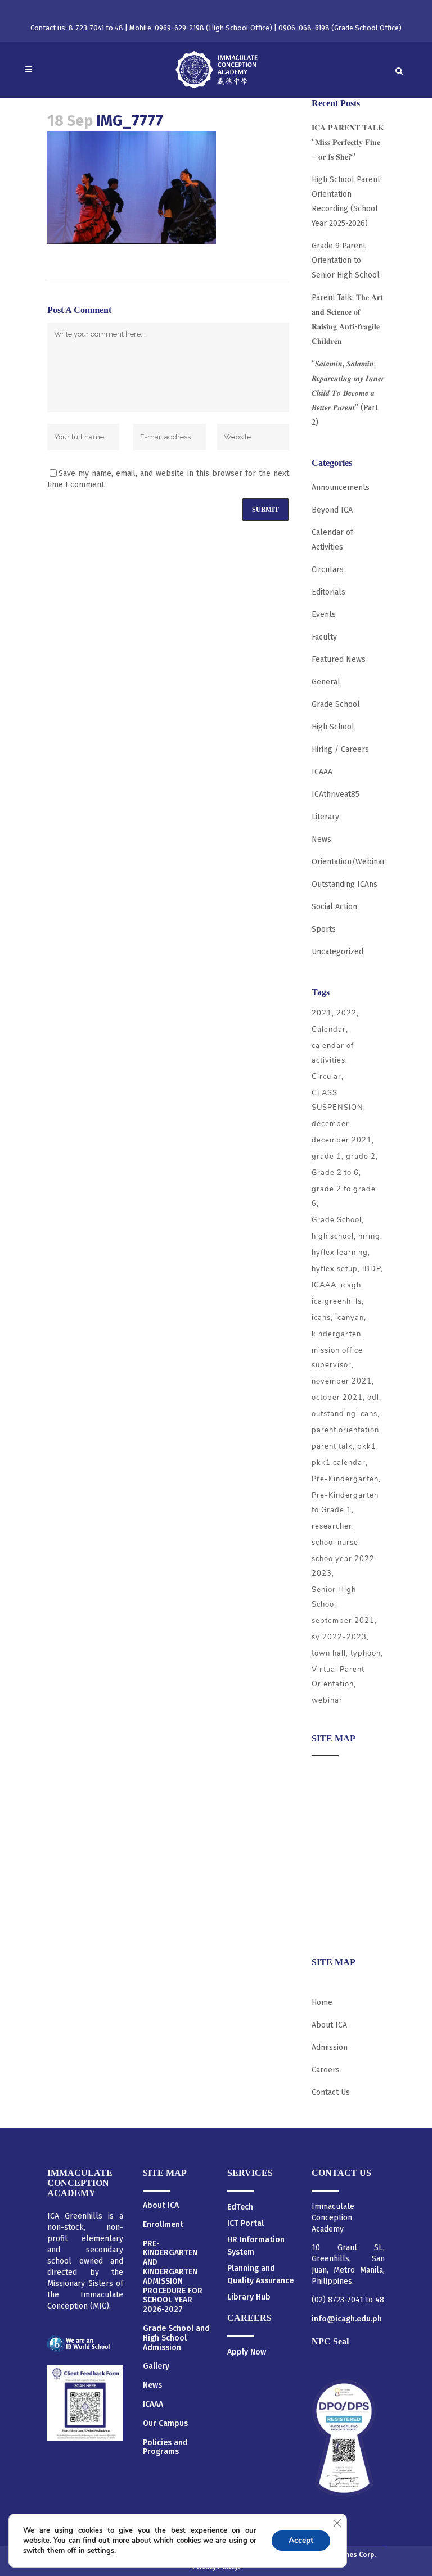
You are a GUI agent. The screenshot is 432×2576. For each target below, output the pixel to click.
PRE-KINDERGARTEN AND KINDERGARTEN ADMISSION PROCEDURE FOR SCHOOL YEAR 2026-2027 (173, 2277)
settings (101, 2551)
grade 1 (327, 1157)
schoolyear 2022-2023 (345, 1566)
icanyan (350, 1318)
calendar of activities (333, 1053)
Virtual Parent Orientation (338, 1677)
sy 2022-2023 (339, 1637)
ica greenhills (337, 1301)
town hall (329, 1653)
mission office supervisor (337, 1358)
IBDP (372, 1269)
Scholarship (333, 1882)
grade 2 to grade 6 (344, 1196)
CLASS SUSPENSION (337, 1100)
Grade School (336, 704)
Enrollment (163, 2225)
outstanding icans (345, 1414)
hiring (369, 1236)
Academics (330, 1794)
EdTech (240, 2207)
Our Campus (165, 2424)
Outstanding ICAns (345, 884)
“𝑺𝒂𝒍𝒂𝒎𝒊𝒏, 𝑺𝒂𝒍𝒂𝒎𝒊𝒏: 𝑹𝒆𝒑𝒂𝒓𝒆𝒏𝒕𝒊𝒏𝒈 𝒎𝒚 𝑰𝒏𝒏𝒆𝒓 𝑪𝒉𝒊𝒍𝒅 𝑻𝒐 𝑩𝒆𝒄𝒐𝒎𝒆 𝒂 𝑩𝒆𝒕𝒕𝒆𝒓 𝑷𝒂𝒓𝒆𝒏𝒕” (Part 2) (348, 393)
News (321, 839)
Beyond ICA (332, 510)
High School (333, 727)
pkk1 (367, 1446)
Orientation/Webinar (348, 862)
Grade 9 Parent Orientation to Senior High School (346, 260)
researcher (332, 1526)
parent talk (332, 1446)
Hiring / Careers (340, 749)
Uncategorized (337, 952)
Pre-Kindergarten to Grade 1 (345, 1503)
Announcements (341, 487)
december (330, 1124)
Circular (327, 1077)
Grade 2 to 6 (335, 1173)
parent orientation (345, 1430)
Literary (325, 817)
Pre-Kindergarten (345, 1479)
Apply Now (247, 2352)
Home (322, 2003)
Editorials (328, 592)
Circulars (328, 570)
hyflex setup (335, 1269)
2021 (322, 1013)
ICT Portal (246, 2223)
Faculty (324, 637)
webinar (327, 1700)
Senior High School (334, 1597)
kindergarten (336, 1334)
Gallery (156, 2366)
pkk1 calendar (339, 1463)
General (326, 682)
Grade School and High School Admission (176, 2338)
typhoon (366, 1653)
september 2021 (343, 1621)
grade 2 (361, 1157)
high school (333, 1236)
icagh (351, 1285)
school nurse (335, 1543)
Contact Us (331, 2092)
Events (324, 614)
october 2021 (337, 1398)
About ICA (329, 1772)
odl (373, 1398)
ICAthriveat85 (336, 794)
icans (321, 1318)
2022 (346, 1013)
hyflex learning (340, 1253)
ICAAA (322, 772)
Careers (326, 1926)
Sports (324, 929)
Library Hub (249, 2297)
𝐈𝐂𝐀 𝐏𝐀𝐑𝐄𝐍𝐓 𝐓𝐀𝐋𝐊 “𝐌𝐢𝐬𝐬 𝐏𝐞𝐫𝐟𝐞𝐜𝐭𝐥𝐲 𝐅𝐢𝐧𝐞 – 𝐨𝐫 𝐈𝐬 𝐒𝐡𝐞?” (348, 142)
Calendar (329, 1030)
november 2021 (342, 1381)
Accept (301, 2540)
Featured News (339, 659)
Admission (330, 1816)
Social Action (334, 907)
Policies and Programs (165, 2448)
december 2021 (342, 1140)
